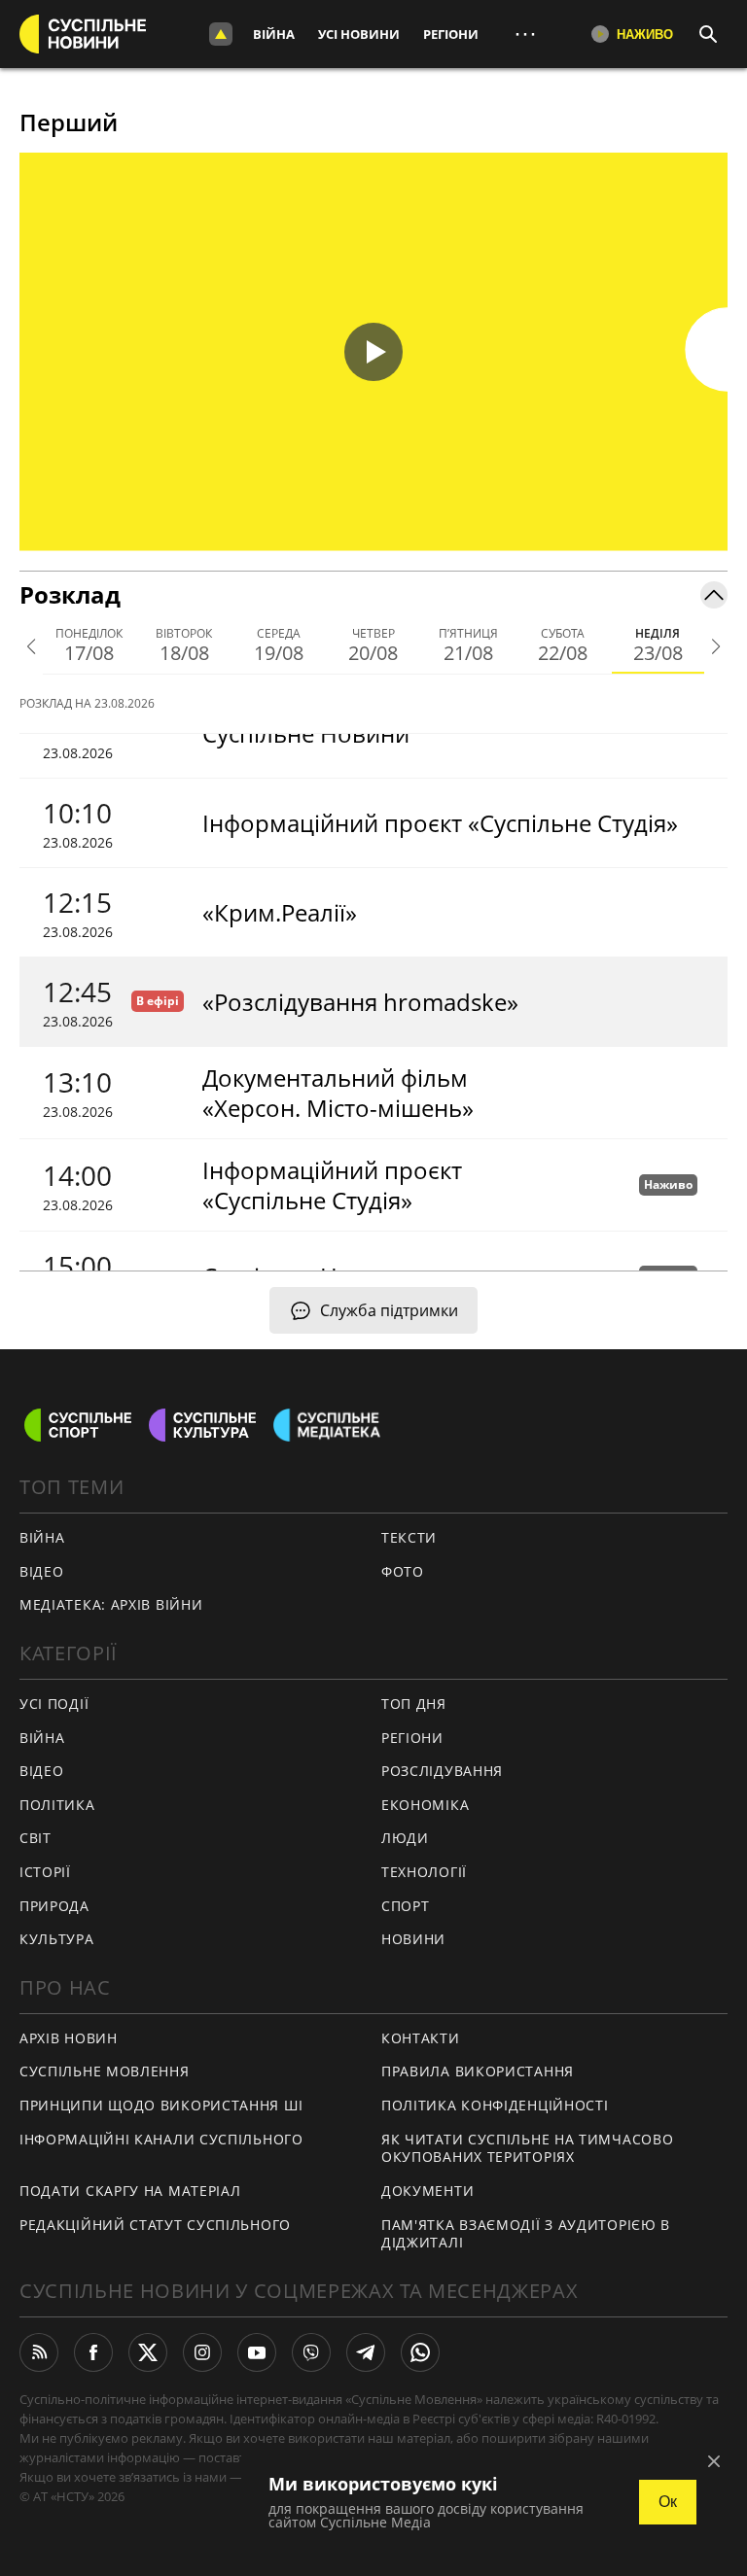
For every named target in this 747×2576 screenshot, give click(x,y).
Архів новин (69, 2038)
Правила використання (478, 2071)
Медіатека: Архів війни (111, 1604)
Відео (42, 1571)
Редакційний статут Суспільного (155, 2225)
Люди (405, 1838)
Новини (413, 1939)
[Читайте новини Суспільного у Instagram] (202, 2352)
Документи (427, 2191)
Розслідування (442, 1771)
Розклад (70, 594)
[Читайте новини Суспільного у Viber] (311, 2352)
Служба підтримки (389, 1310)
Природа (54, 1906)
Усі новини (359, 34)
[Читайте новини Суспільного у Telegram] (366, 2352)
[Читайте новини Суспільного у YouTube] (257, 2352)
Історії (45, 1872)
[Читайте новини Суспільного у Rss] (39, 2352)
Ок (668, 2502)
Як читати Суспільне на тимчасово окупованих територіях (527, 2148)
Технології (424, 1872)
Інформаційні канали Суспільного (161, 2139)
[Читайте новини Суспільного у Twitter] (148, 2352)
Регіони (451, 34)
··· (525, 34)
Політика (57, 1805)
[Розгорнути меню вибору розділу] (221, 34)
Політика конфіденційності (495, 2105)
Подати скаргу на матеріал (130, 2191)
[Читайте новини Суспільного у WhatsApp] (420, 2352)
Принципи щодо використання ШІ (161, 2105)
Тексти (409, 1537)
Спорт (406, 1906)
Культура (57, 1939)
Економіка (425, 1805)
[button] (373, 352)
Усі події (54, 1704)
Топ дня (414, 1704)
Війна (274, 34)
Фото (403, 1571)
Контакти (421, 2038)
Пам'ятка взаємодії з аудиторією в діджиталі (526, 2234)
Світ (36, 1838)
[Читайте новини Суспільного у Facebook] (93, 2352)
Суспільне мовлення (105, 2071)
